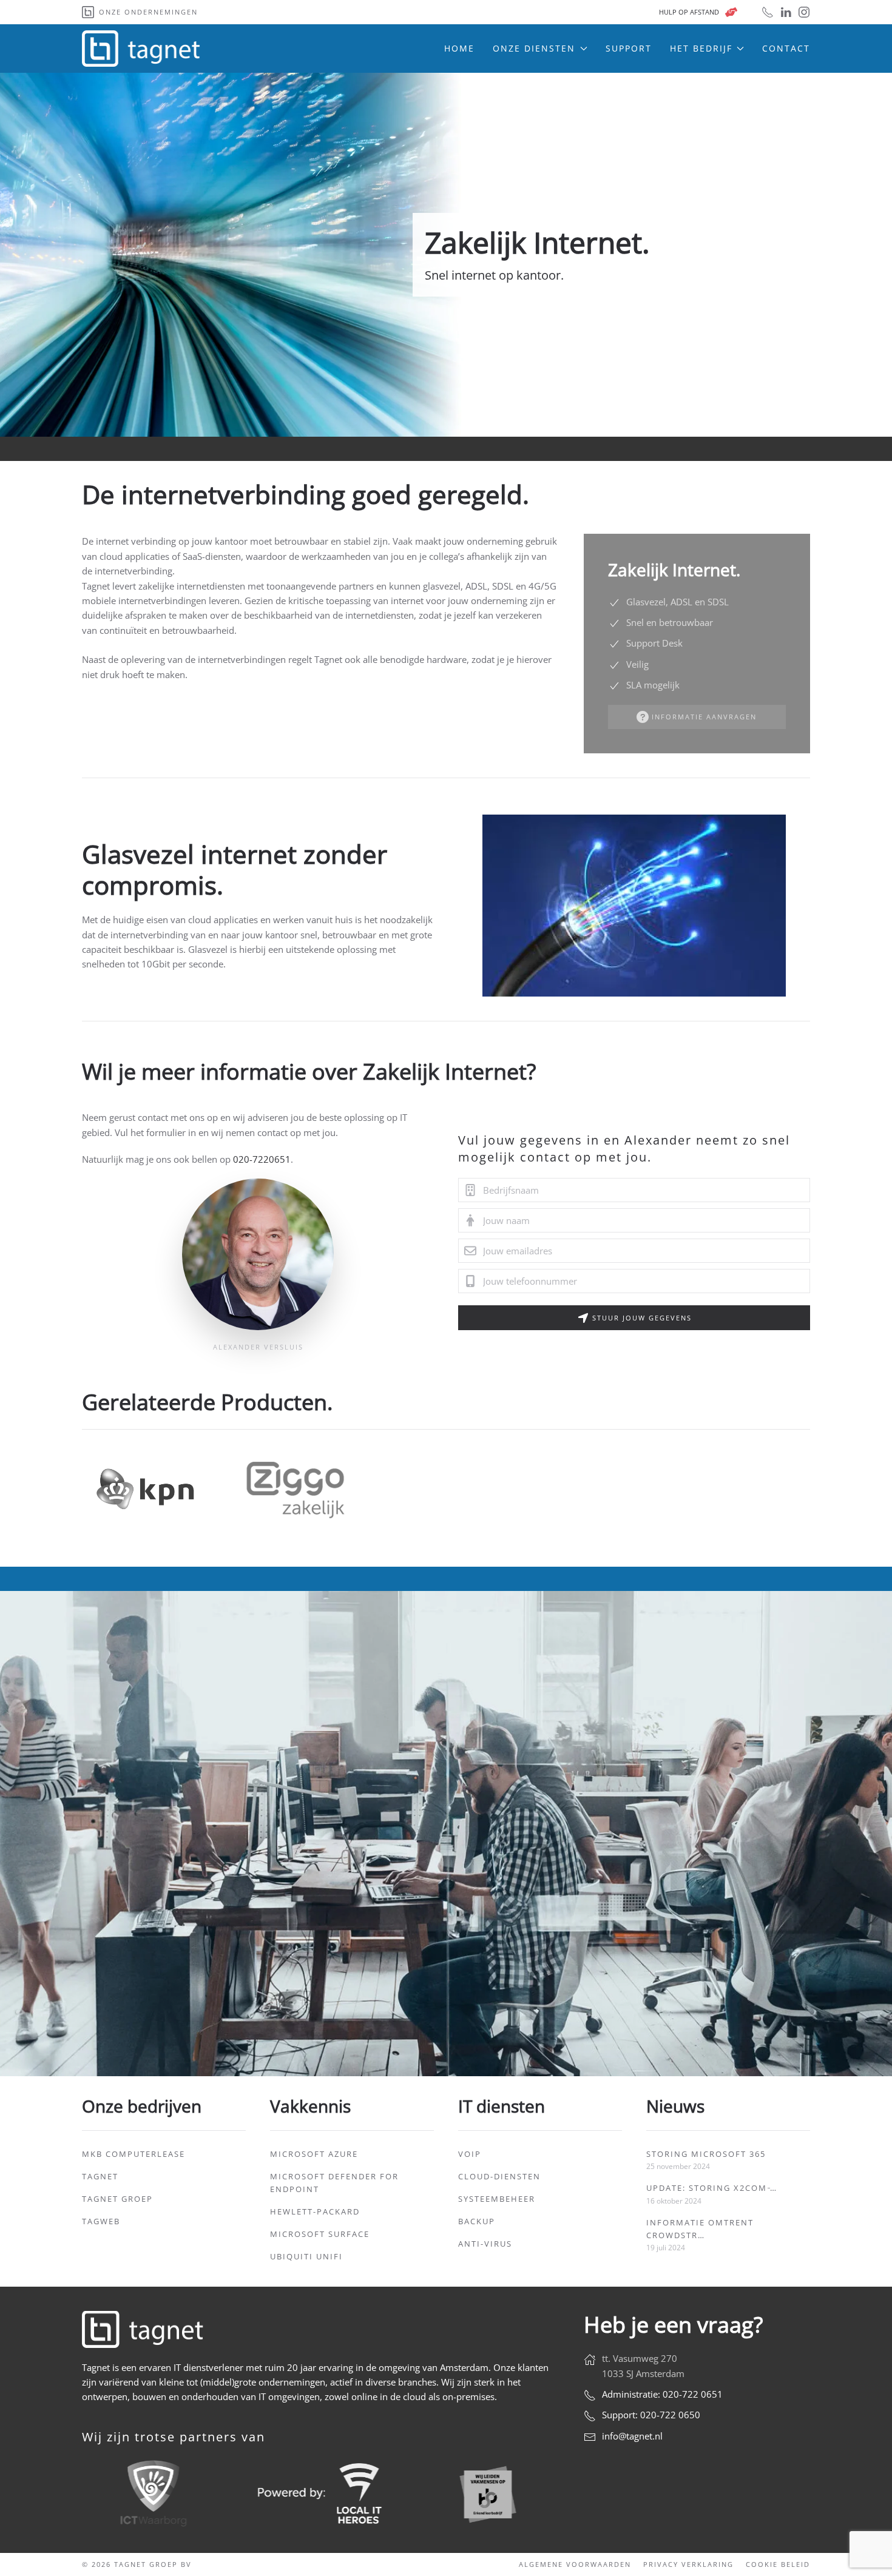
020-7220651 (262, 1159)
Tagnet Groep (117, 2199)
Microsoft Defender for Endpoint (334, 2183)
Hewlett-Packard (315, 2211)
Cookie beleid (778, 2564)
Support (629, 48)
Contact (786, 48)
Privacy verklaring (688, 2564)
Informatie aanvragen (704, 717)
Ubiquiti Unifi (306, 2256)
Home (459, 48)
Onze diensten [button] (534, 48)
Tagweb (101, 2221)
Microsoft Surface (320, 2234)
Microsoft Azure (314, 2154)
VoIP (470, 2154)
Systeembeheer (497, 2199)
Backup (477, 2221)
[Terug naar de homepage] (143, 49)
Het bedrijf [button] (701, 48)
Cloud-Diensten (499, 2176)
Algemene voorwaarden (575, 2564)
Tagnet (100, 2176)
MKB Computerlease (133, 2154)
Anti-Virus (485, 2244)
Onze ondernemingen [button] (148, 12)
